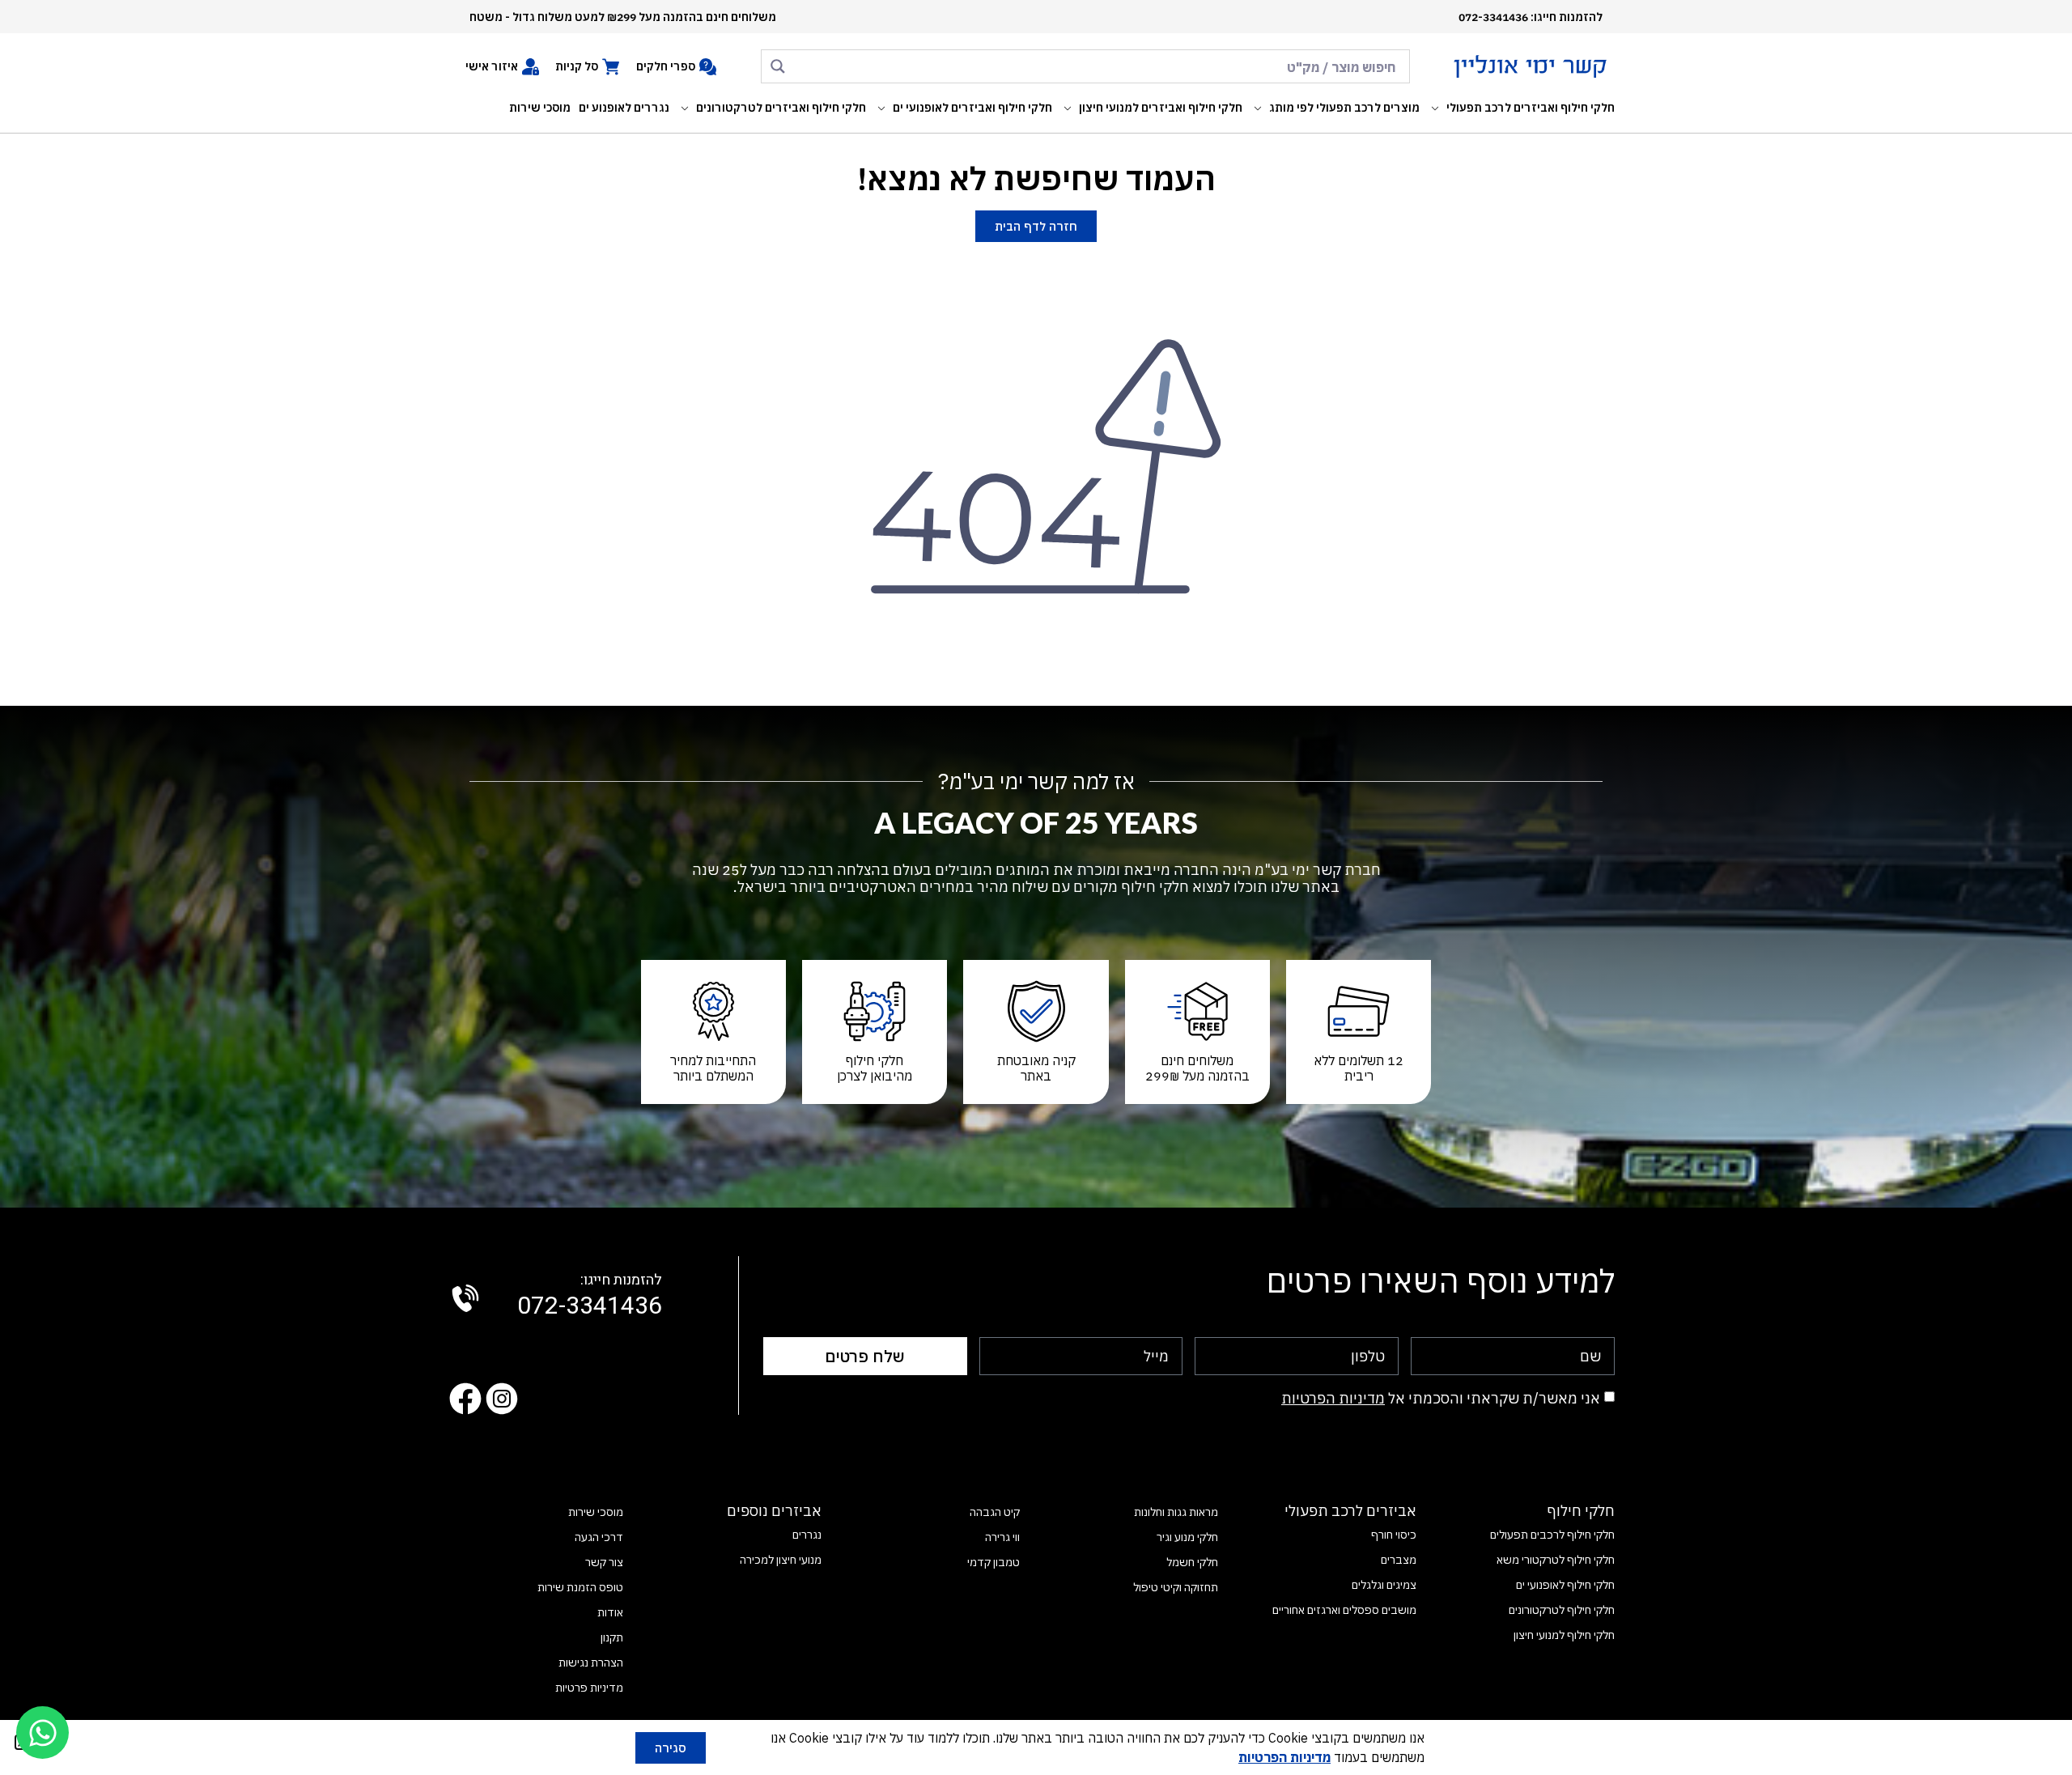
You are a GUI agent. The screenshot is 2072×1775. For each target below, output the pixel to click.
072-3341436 (590, 1297)
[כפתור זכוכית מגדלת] (778, 66)
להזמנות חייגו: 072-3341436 (1531, 17)
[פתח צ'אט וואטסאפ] (42, 1733)
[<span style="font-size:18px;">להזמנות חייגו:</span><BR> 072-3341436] (465, 1298)
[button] (1521, 108)
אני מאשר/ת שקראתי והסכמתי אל (1441, 1398)
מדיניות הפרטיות (1333, 1398)
